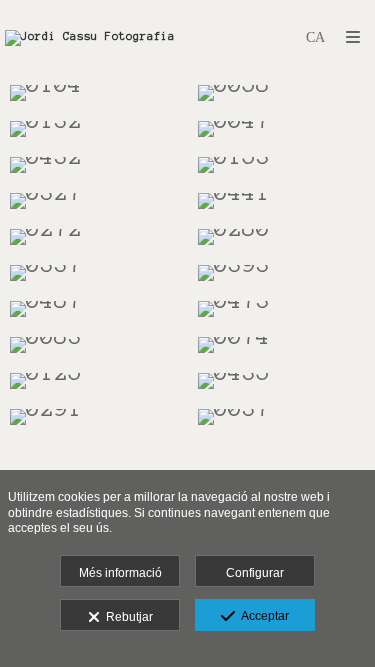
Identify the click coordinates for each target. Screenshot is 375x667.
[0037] (282, 417)
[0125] (94, 381)
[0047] (282, 129)
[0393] (282, 273)
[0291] (94, 417)
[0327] (94, 201)
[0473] (282, 309)
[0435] (282, 381)
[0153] (282, 165)
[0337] (94, 273)
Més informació (120, 573)
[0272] (94, 237)
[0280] (282, 237)
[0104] (94, 93)
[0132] (94, 129)
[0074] (282, 345)
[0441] (282, 201)
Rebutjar (126, 617)
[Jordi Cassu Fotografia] (90, 37)
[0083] (94, 345)
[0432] (94, 165)
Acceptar (262, 616)
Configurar (255, 573)
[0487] (94, 309)
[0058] (282, 93)
